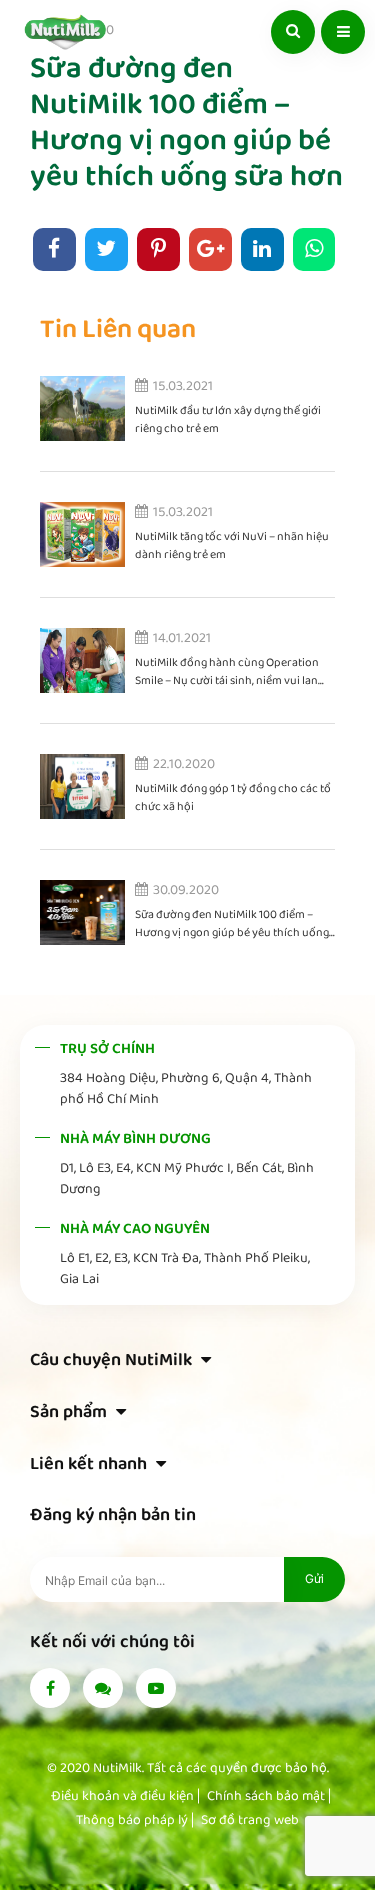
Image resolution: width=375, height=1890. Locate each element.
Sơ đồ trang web (250, 1820)
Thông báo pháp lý (132, 1820)
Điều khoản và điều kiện (122, 1796)
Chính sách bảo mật (266, 1796)
